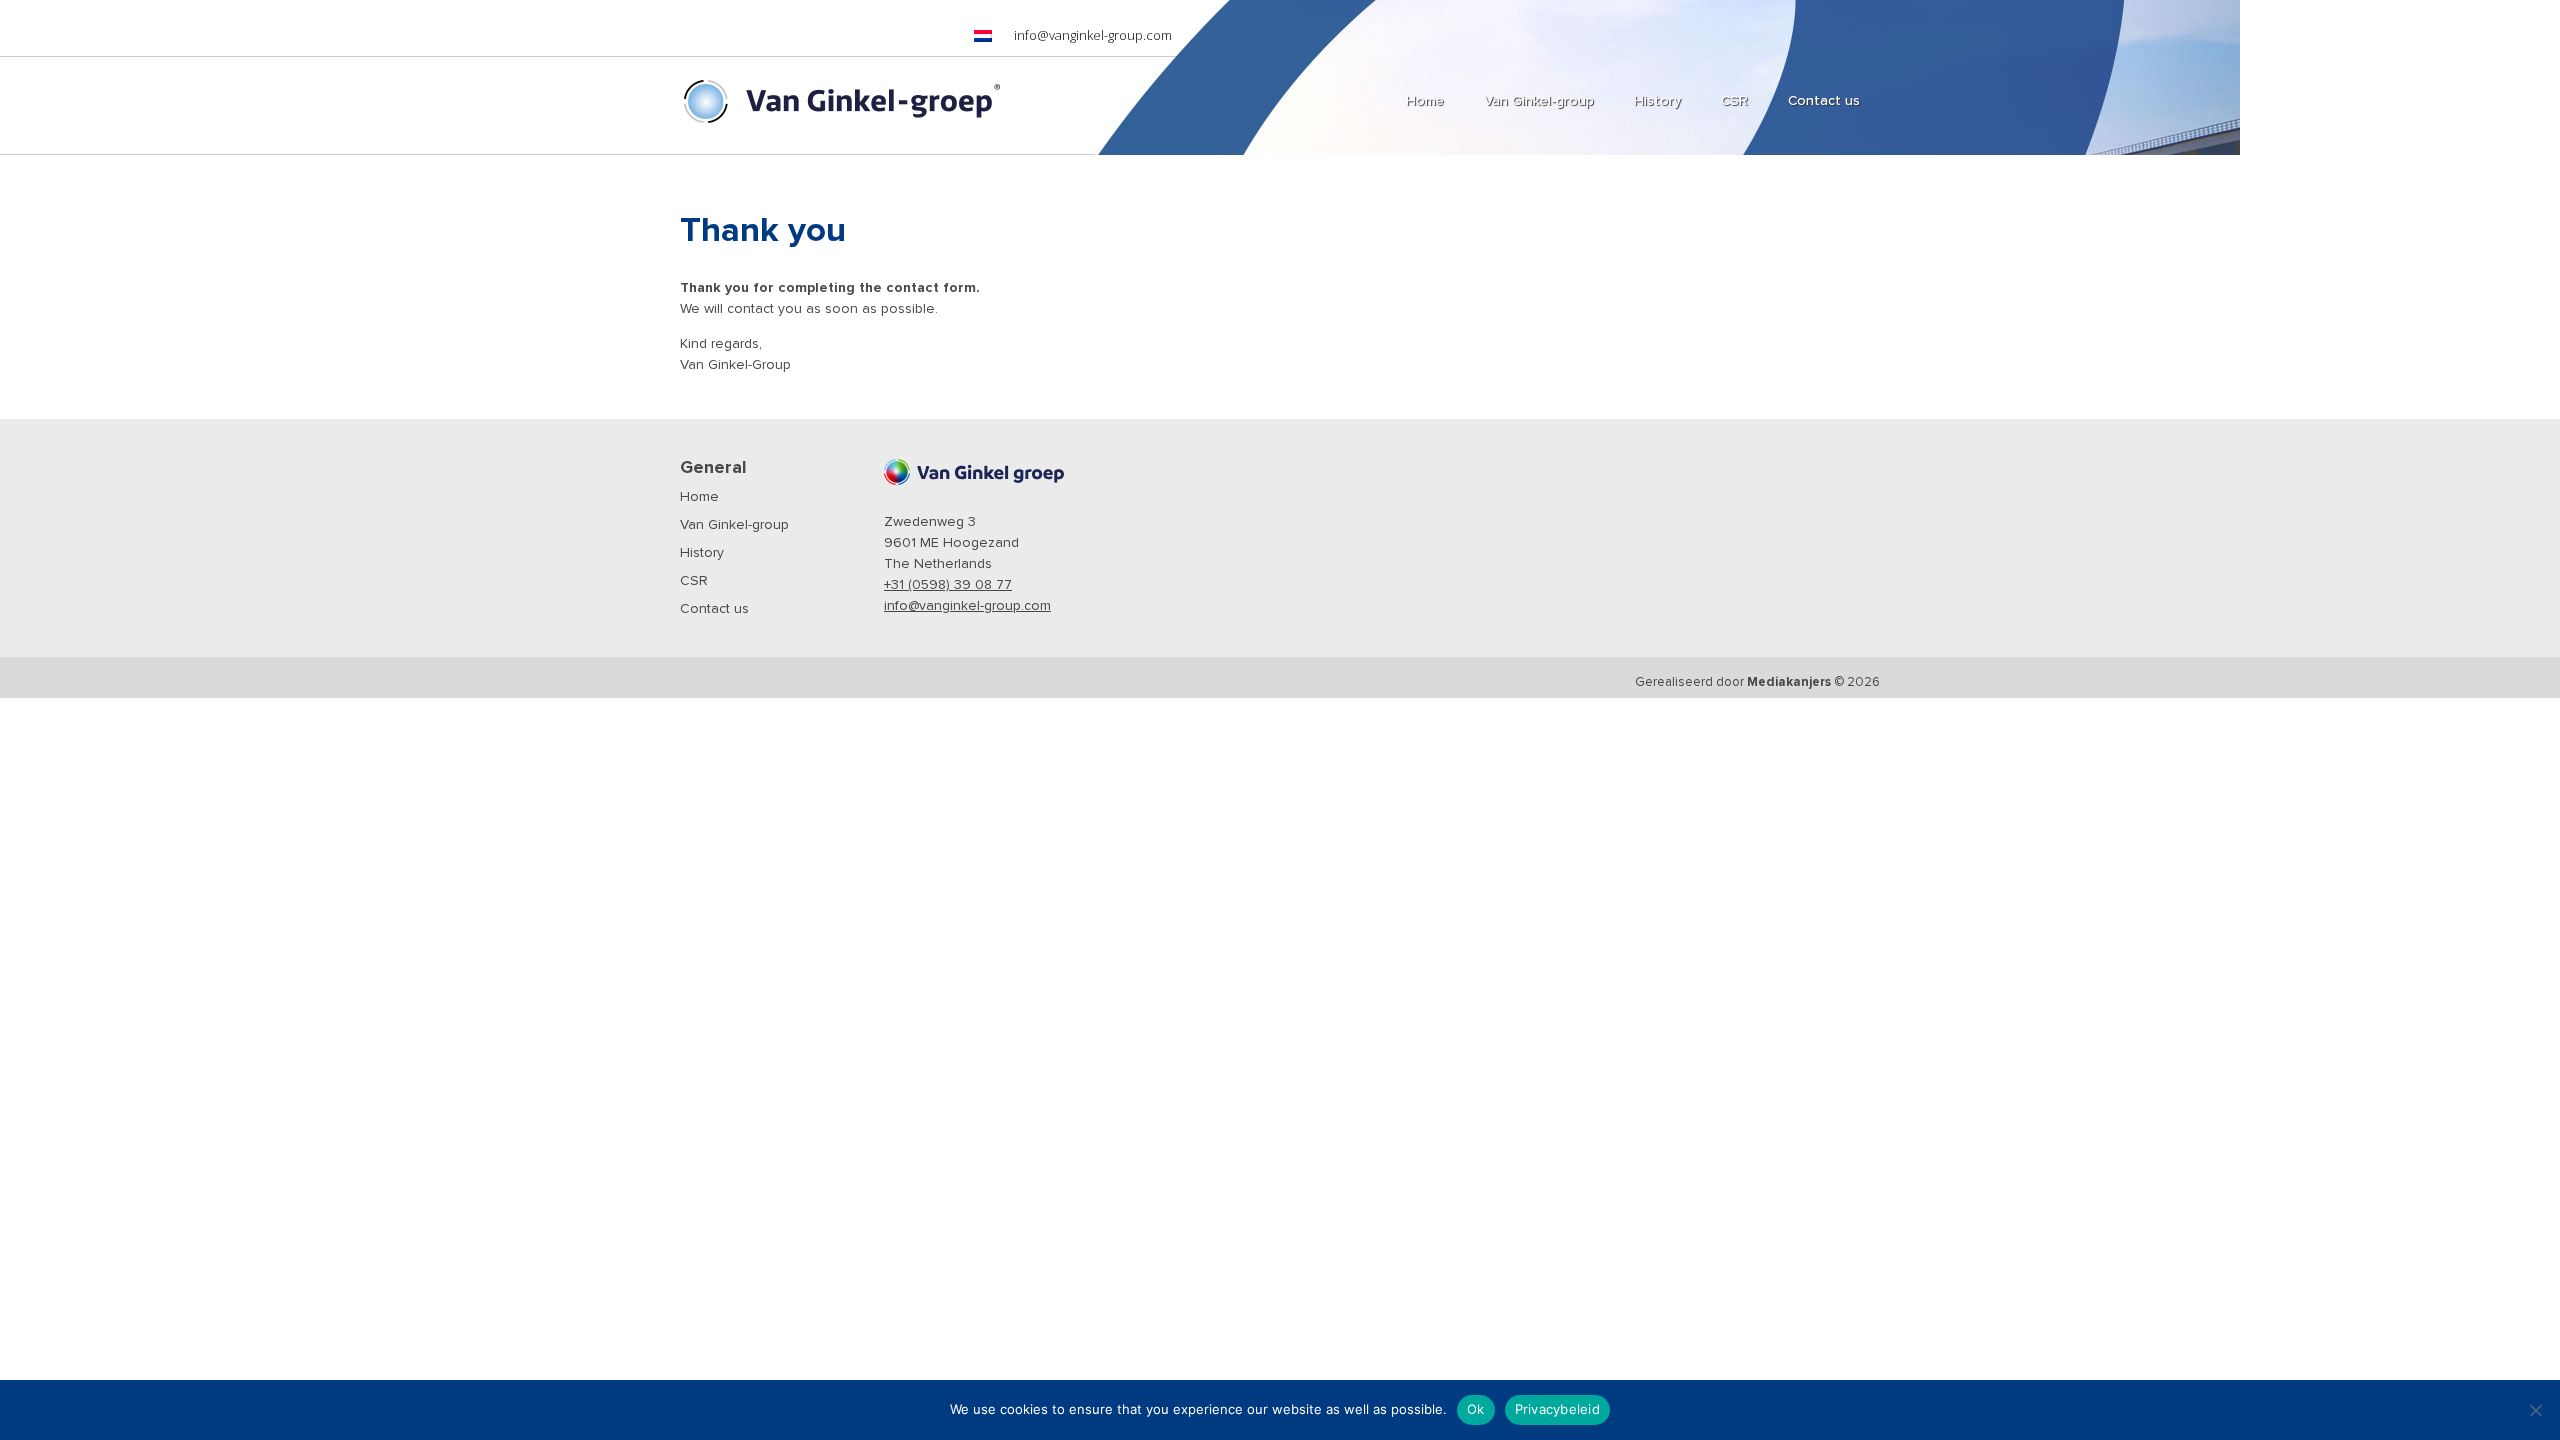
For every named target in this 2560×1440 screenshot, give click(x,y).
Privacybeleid (1557, 1409)
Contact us (714, 609)
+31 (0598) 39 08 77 (948, 585)
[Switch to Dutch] (983, 36)
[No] (2535, 1410)
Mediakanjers (1789, 682)
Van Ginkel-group (734, 525)
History (702, 553)
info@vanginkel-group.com (1093, 35)
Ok (1476, 1409)
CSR (694, 581)
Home (699, 497)
